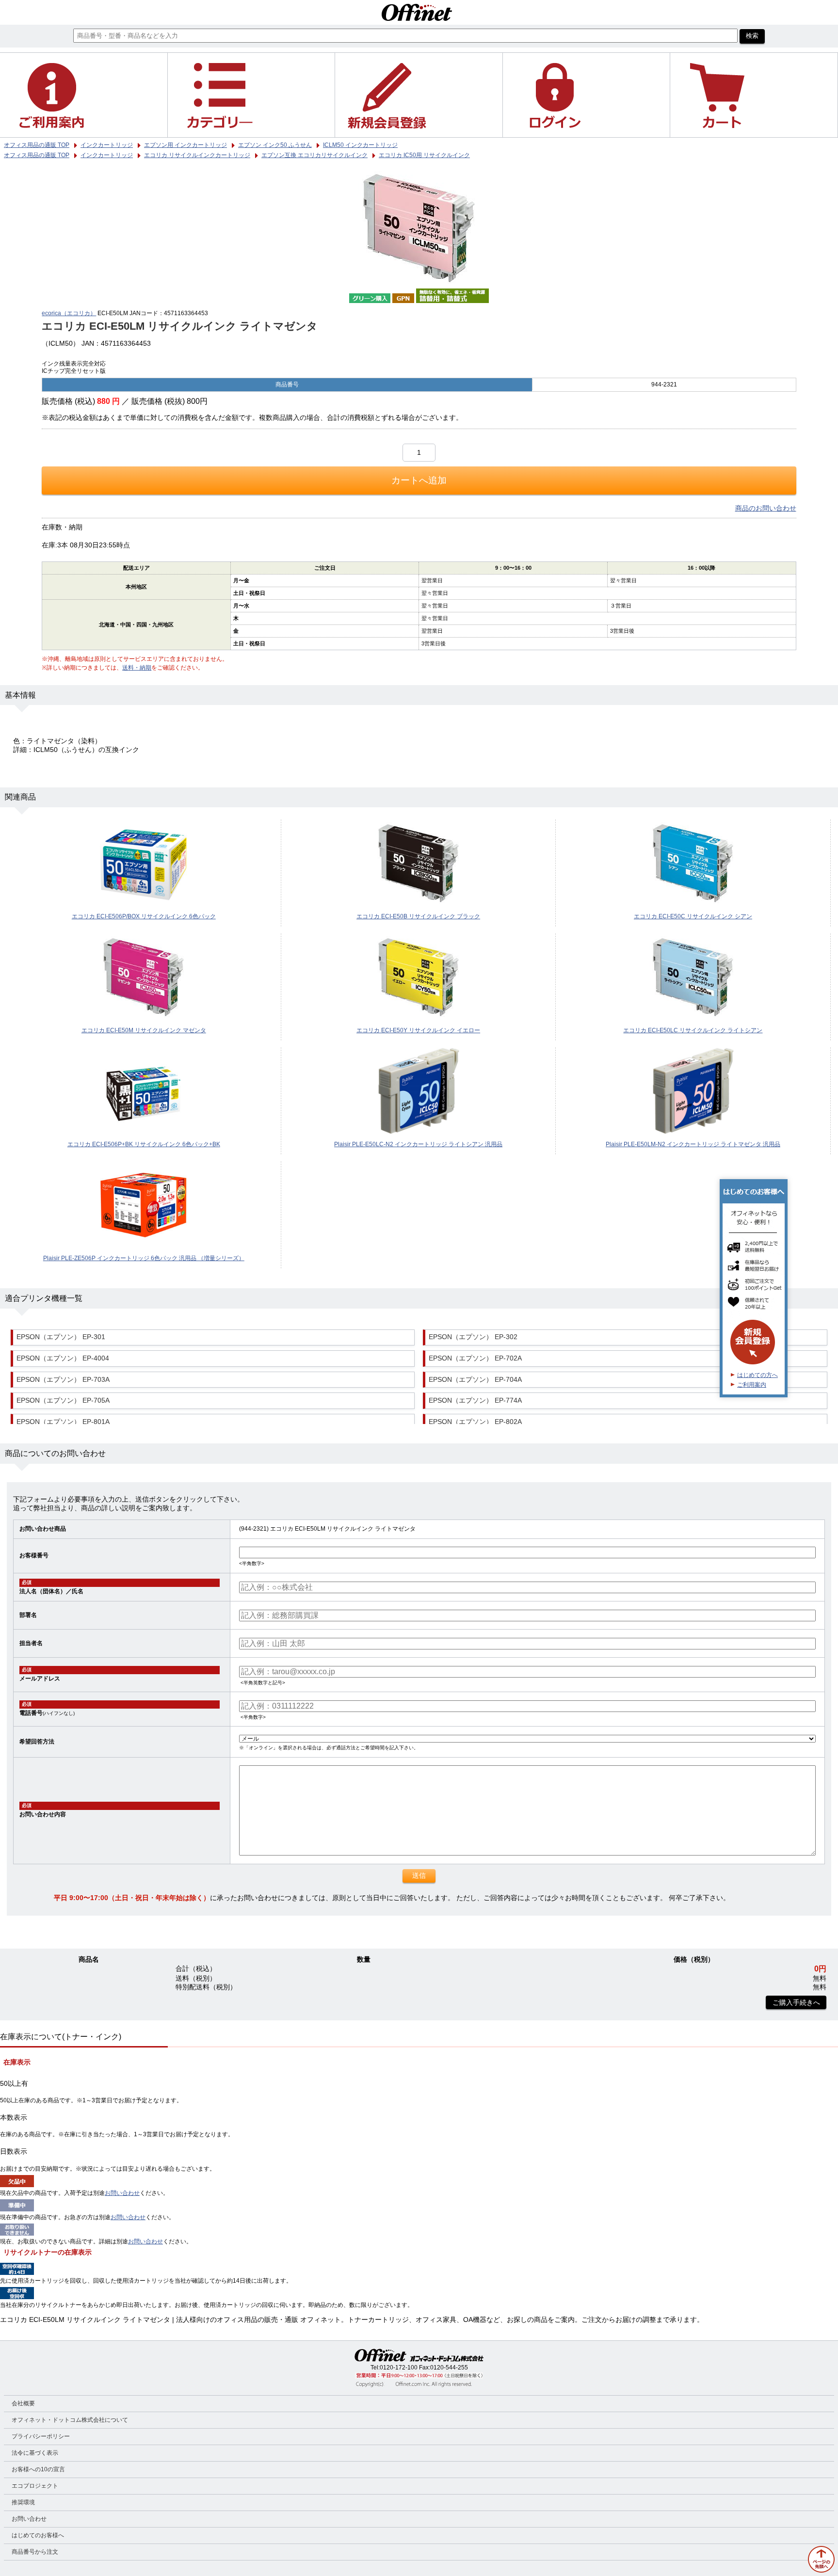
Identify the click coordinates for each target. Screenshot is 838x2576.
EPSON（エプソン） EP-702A (475, 1358)
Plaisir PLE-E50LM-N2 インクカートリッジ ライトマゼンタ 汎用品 (693, 1144)
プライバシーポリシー (41, 2436)
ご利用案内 (752, 1385)
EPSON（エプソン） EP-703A (63, 1380)
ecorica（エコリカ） (69, 313)
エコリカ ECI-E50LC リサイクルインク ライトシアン (693, 1030)
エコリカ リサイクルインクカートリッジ (197, 155)
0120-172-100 (399, 2368)
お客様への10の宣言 (38, 2469)
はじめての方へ (757, 1375)
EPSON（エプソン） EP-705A (63, 1400)
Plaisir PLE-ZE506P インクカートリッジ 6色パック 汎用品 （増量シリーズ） (144, 1258)
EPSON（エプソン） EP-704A (475, 1380)
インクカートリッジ (107, 155)
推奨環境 (23, 2502)
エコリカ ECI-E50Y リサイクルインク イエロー (418, 1030)
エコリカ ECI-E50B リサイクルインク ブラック (418, 916)
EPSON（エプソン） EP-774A (475, 1400)
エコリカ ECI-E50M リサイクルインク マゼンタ (144, 1030)
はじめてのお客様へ (38, 2535)
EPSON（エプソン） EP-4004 (63, 1358)
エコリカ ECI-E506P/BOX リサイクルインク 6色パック (144, 916)
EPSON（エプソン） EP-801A (63, 1422)
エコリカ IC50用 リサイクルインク (424, 155)
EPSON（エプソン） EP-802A (475, 1422)
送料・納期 (137, 668)
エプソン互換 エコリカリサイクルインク (314, 155)
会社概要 (23, 2403)
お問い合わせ (122, 2193)
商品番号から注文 (35, 2552)
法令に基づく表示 (35, 2453)
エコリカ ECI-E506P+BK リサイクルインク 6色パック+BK (144, 1144)
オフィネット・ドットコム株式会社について (70, 2420)
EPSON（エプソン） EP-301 (61, 1337)
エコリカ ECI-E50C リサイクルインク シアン (693, 916)
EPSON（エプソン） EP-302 (473, 1337)
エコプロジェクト (35, 2486)
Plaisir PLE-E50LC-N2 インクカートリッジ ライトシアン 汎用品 (418, 1144)
